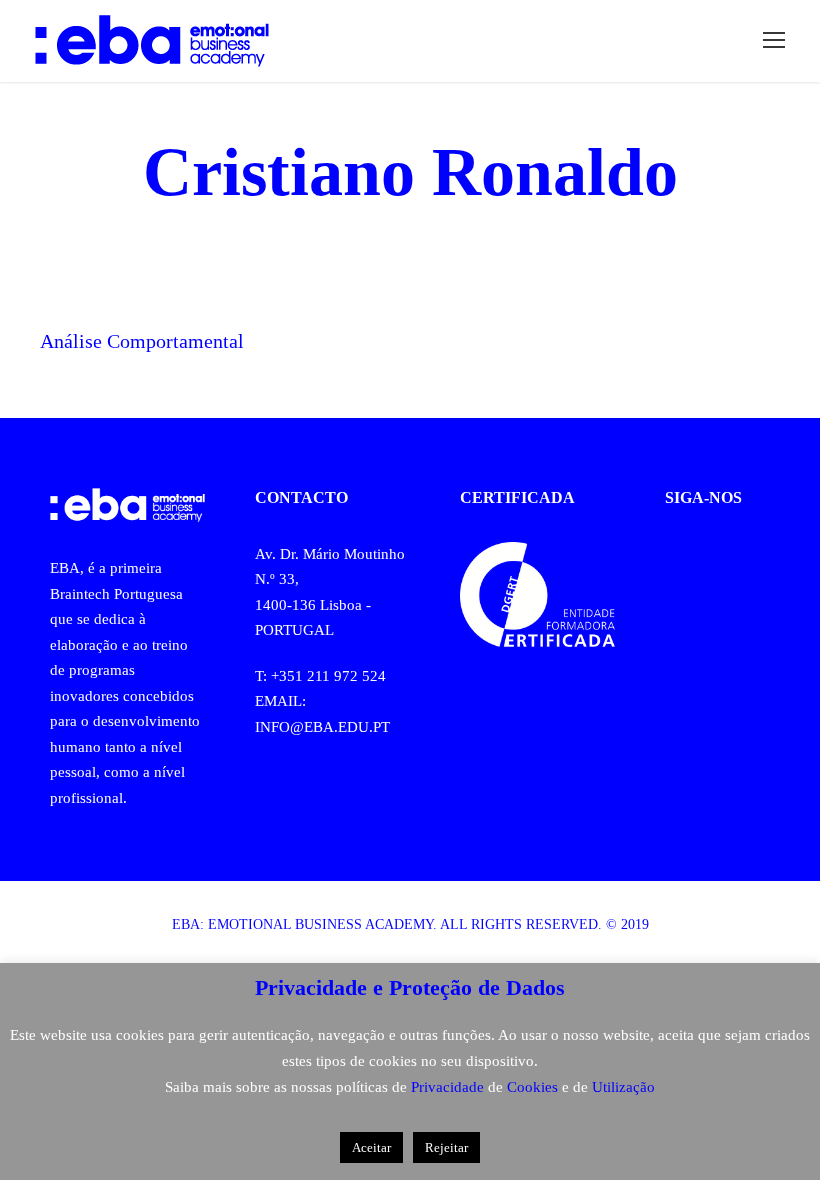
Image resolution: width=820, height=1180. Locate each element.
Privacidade (449, 1087)
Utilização (623, 1087)
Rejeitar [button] (446, 1147)
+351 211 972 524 (328, 676)
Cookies (534, 1087)
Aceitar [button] (371, 1147)
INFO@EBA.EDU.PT (322, 727)
